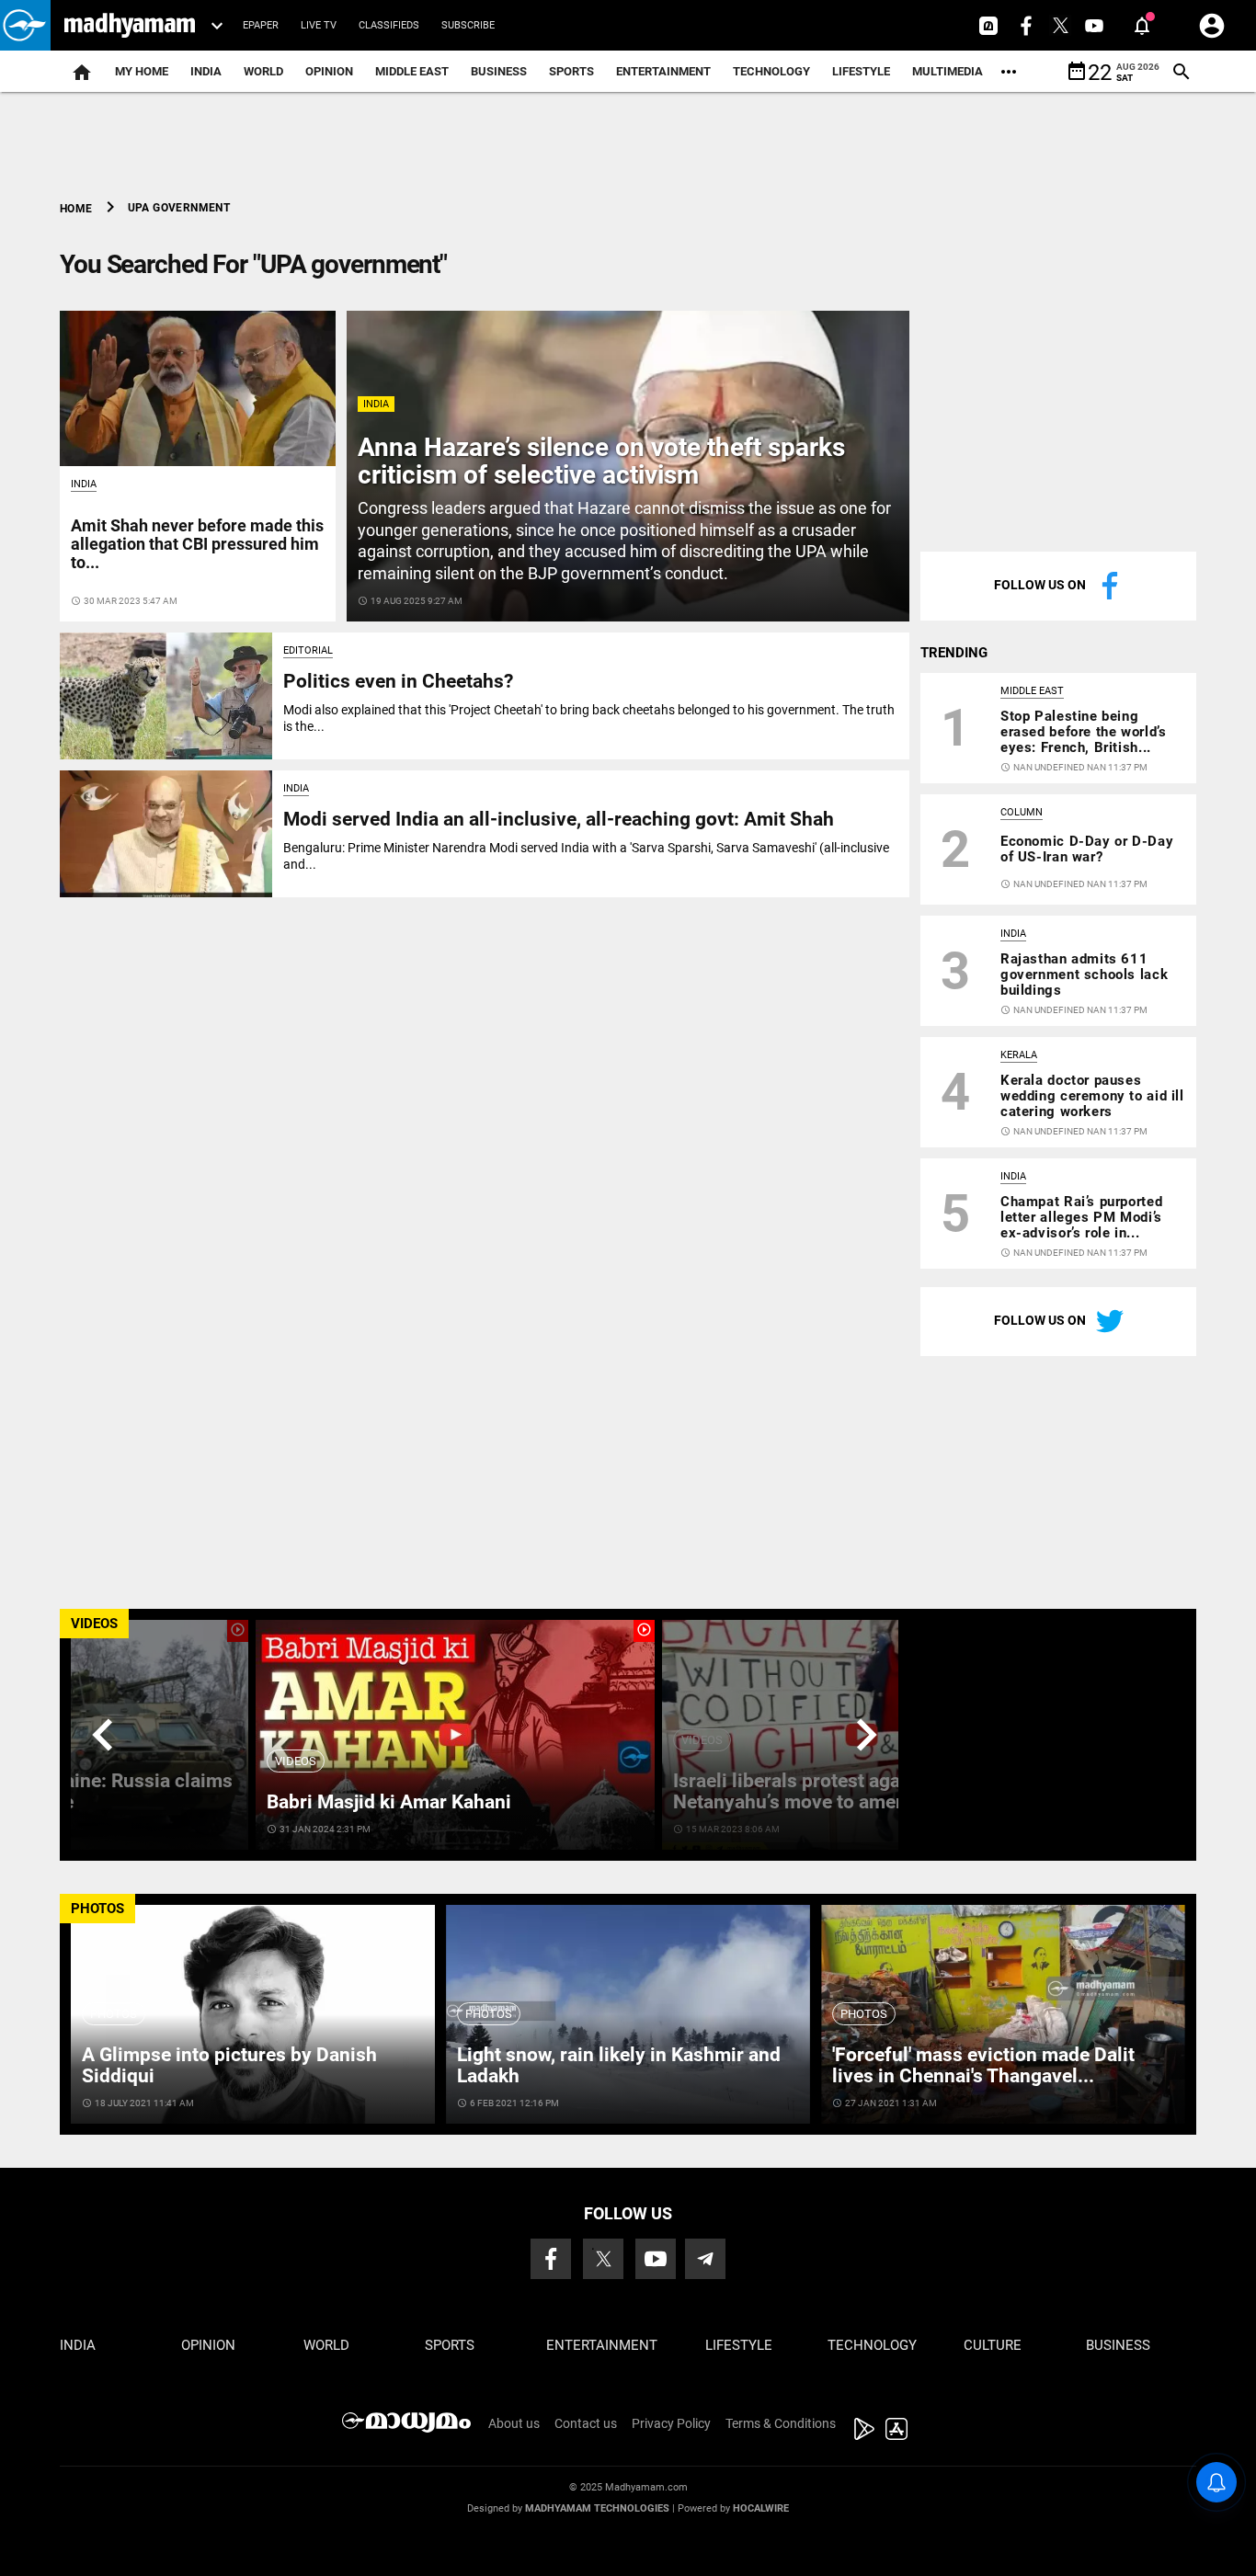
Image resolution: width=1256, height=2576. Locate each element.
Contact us (586, 2423)
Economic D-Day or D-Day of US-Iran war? (1087, 849)
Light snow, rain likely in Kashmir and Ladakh (619, 2065)
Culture (993, 2345)
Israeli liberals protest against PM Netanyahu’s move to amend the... (820, 1791)
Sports (571, 71)
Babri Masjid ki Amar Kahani (389, 1802)
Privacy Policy (671, 2423)
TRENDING (954, 653)
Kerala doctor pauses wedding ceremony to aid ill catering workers (1092, 1096)
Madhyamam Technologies (597, 2508)
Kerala (1019, 1055)
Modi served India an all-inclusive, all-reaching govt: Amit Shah (559, 819)
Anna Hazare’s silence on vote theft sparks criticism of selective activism (601, 462)
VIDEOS (94, 1624)
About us (514, 2423)
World (263, 71)
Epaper (261, 25)
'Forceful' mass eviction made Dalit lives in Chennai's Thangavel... (983, 2065)
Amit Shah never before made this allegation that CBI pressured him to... (197, 544)
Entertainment (663, 71)
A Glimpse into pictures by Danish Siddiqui (229, 2065)
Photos (114, 2014)
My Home (142, 71)
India (206, 71)
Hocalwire (761, 2508)
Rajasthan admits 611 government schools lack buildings (1084, 975)
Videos (296, 1761)
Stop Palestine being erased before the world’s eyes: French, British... (1083, 732)
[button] (25, 25)
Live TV (319, 25)
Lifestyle (861, 71)
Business (499, 71)
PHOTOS (97, 1909)
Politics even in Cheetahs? (398, 681)
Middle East (412, 71)
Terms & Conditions (781, 2423)
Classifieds (389, 25)
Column (1022, 812)
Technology (771, 71)
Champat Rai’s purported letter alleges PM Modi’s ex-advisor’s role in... (1081, 1217)
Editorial (308, 650)
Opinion (329, 71)
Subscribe (468, 25)
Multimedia (948, 71)
